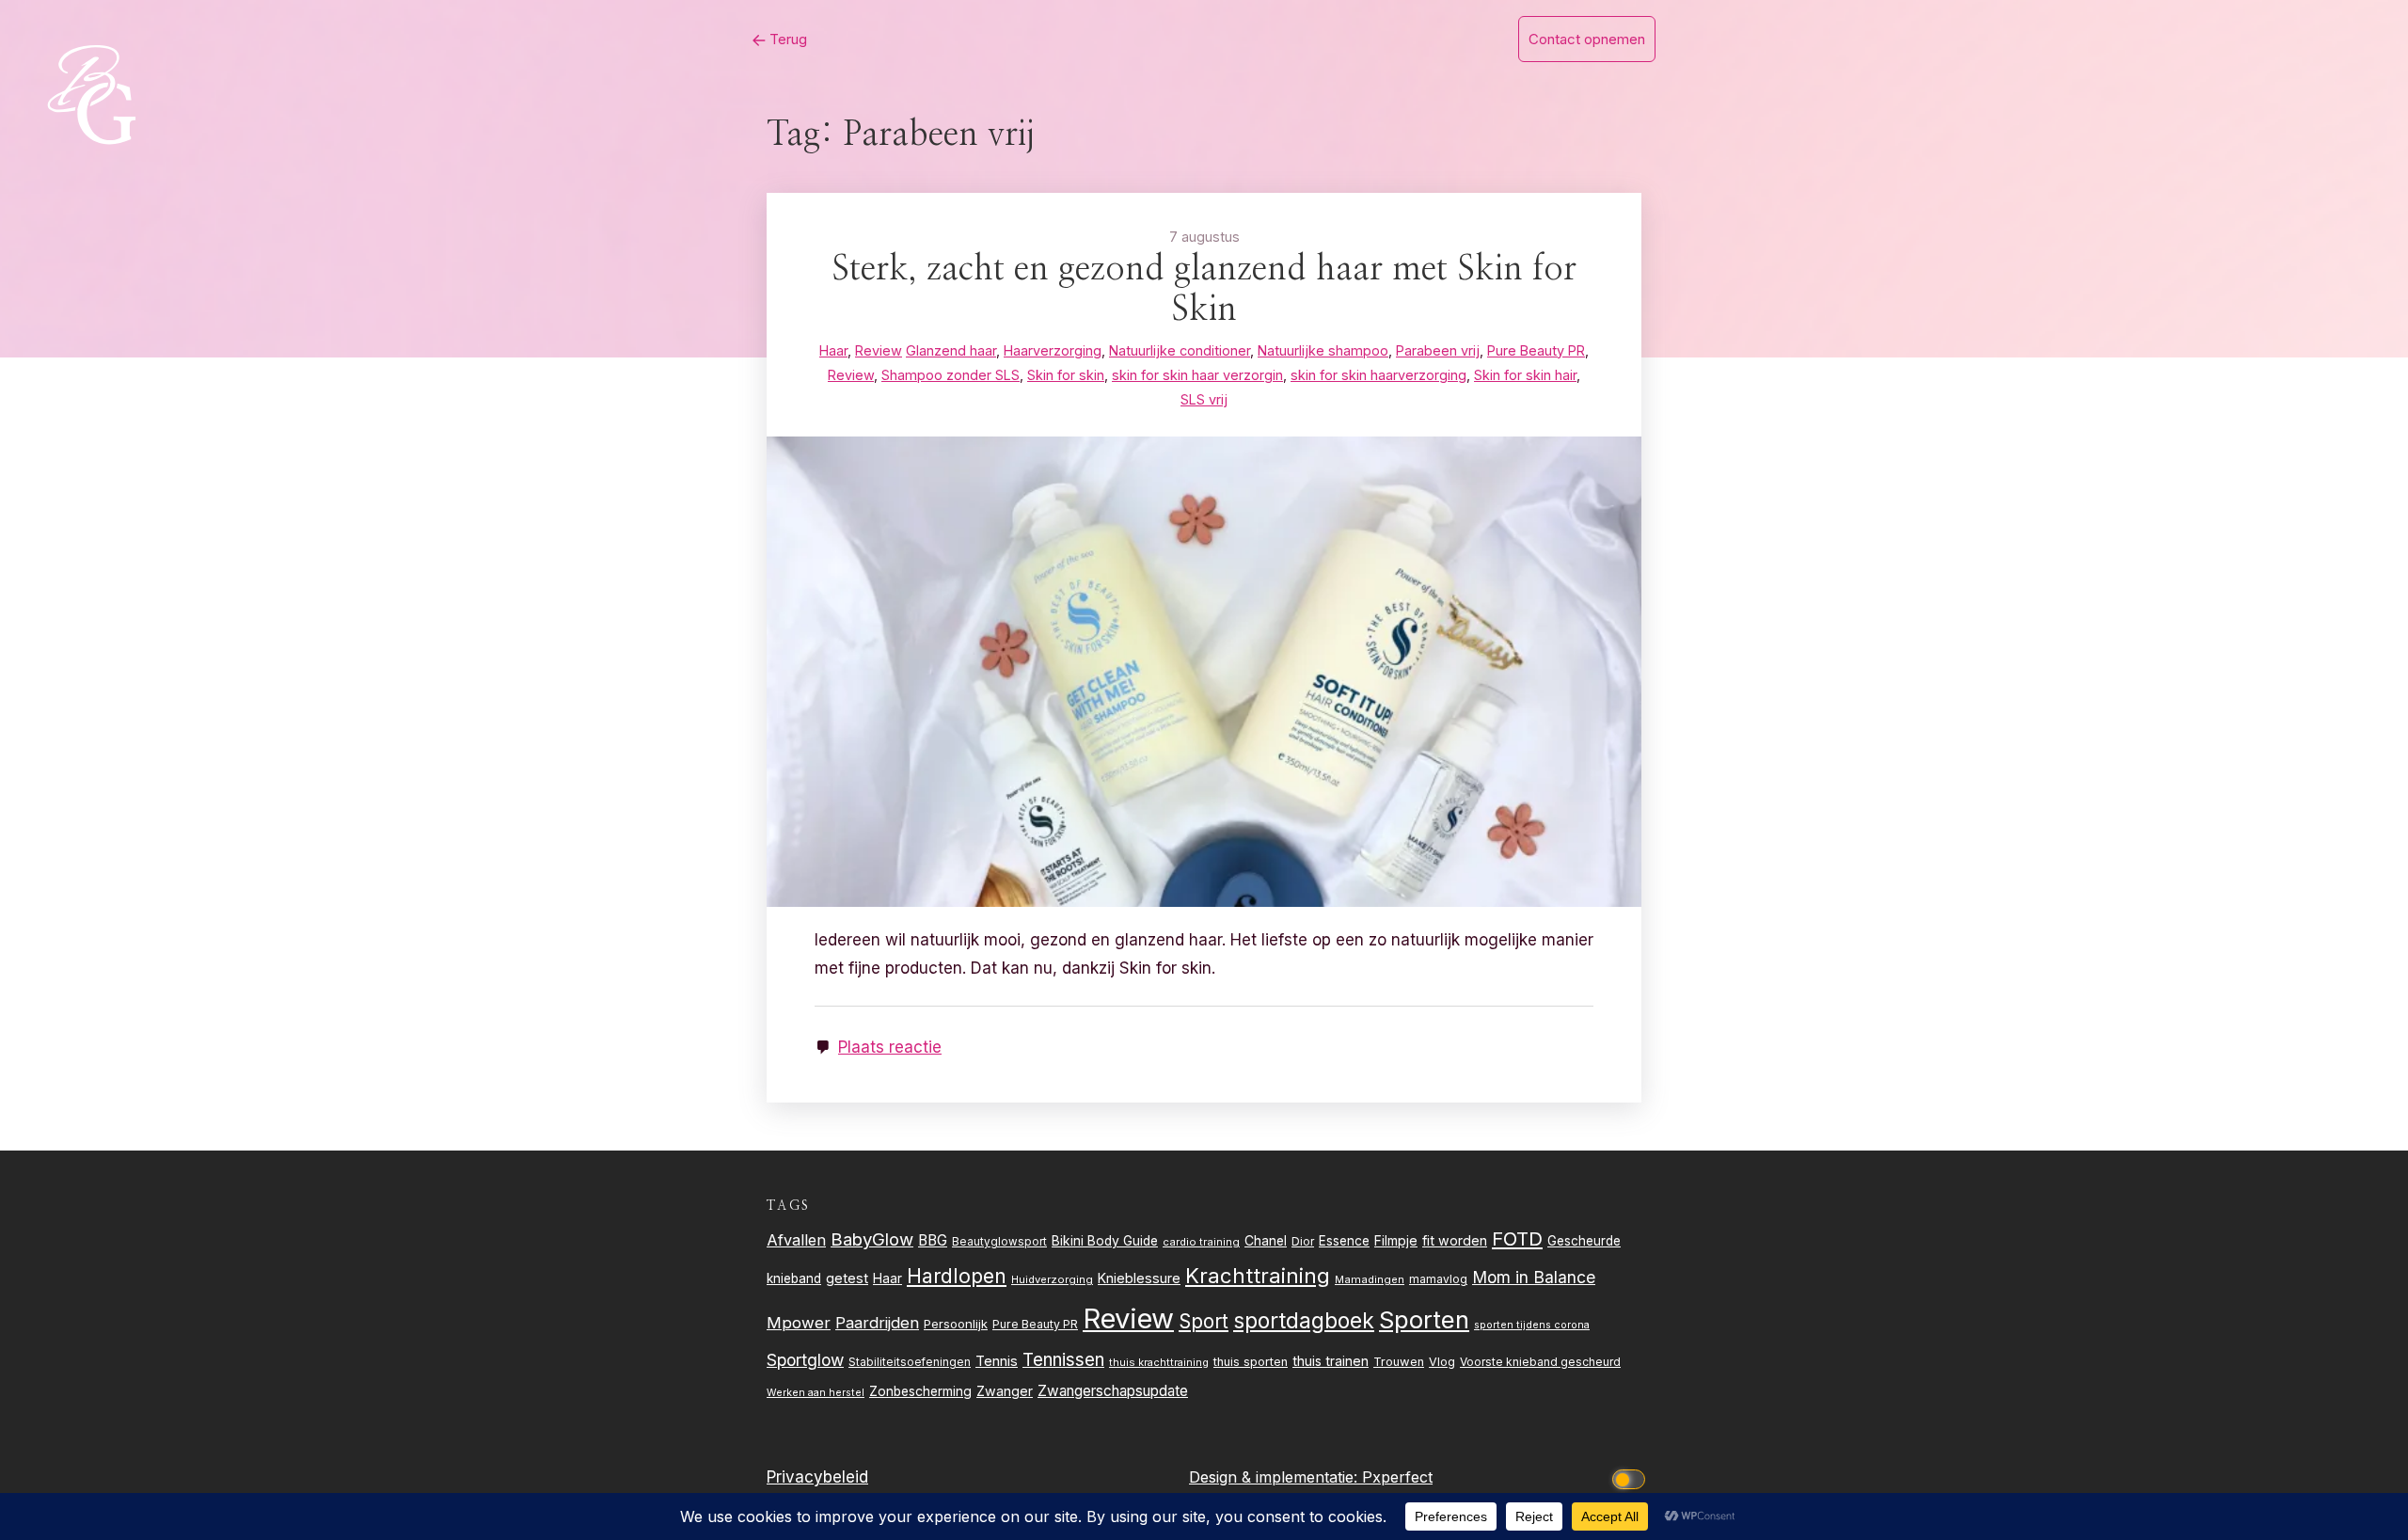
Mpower (799, 1323)
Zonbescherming (920, 1391)
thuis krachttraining (1159, 1362)
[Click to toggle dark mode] (1632, 1477)
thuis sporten (1251, 1362)
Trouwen (1399, 1362)
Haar (887, 1278)
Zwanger (1005, 1391)
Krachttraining (1258, 1275)
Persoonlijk (956, 1324)
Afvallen (796, 1240)
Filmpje (1396, 1240)
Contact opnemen (1587, 39)
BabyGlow (872, 1239)
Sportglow (805, 1360)
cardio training (1201, 1242)
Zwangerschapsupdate (1113, 1391)
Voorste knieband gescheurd (1540, 1362)
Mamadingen (1370, 1279)
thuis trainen (1331, 1361)
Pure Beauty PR (1035, 1324)
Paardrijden (877, 1323)
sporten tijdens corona (1532, 1325)
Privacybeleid (817, 1477)
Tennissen (1063, 1360)
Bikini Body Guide (1105, 1241)
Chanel (1266, 1241)
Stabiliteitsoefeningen (910, 1362)
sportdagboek (1304, 1321)
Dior (1303, 1241)
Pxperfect (1397, 1477)
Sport (1204, 1321)
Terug (786, 39)
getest (847, 1278)
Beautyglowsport (999, 1242)
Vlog (1442, 1362)
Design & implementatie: (1275, 1477)
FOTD (1517, 1238)
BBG (933, 1240)
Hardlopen (957, 1276)
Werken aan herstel (816, 1393)
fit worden (1455, 1240)
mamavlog (1438, 1279)
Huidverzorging (1052, 1279)
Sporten (1424, 1319)
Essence (1344, 1241)
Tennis (997, 1361)
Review (1128, 1318)
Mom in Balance (1534, 1277)
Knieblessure (1139, 1278)
